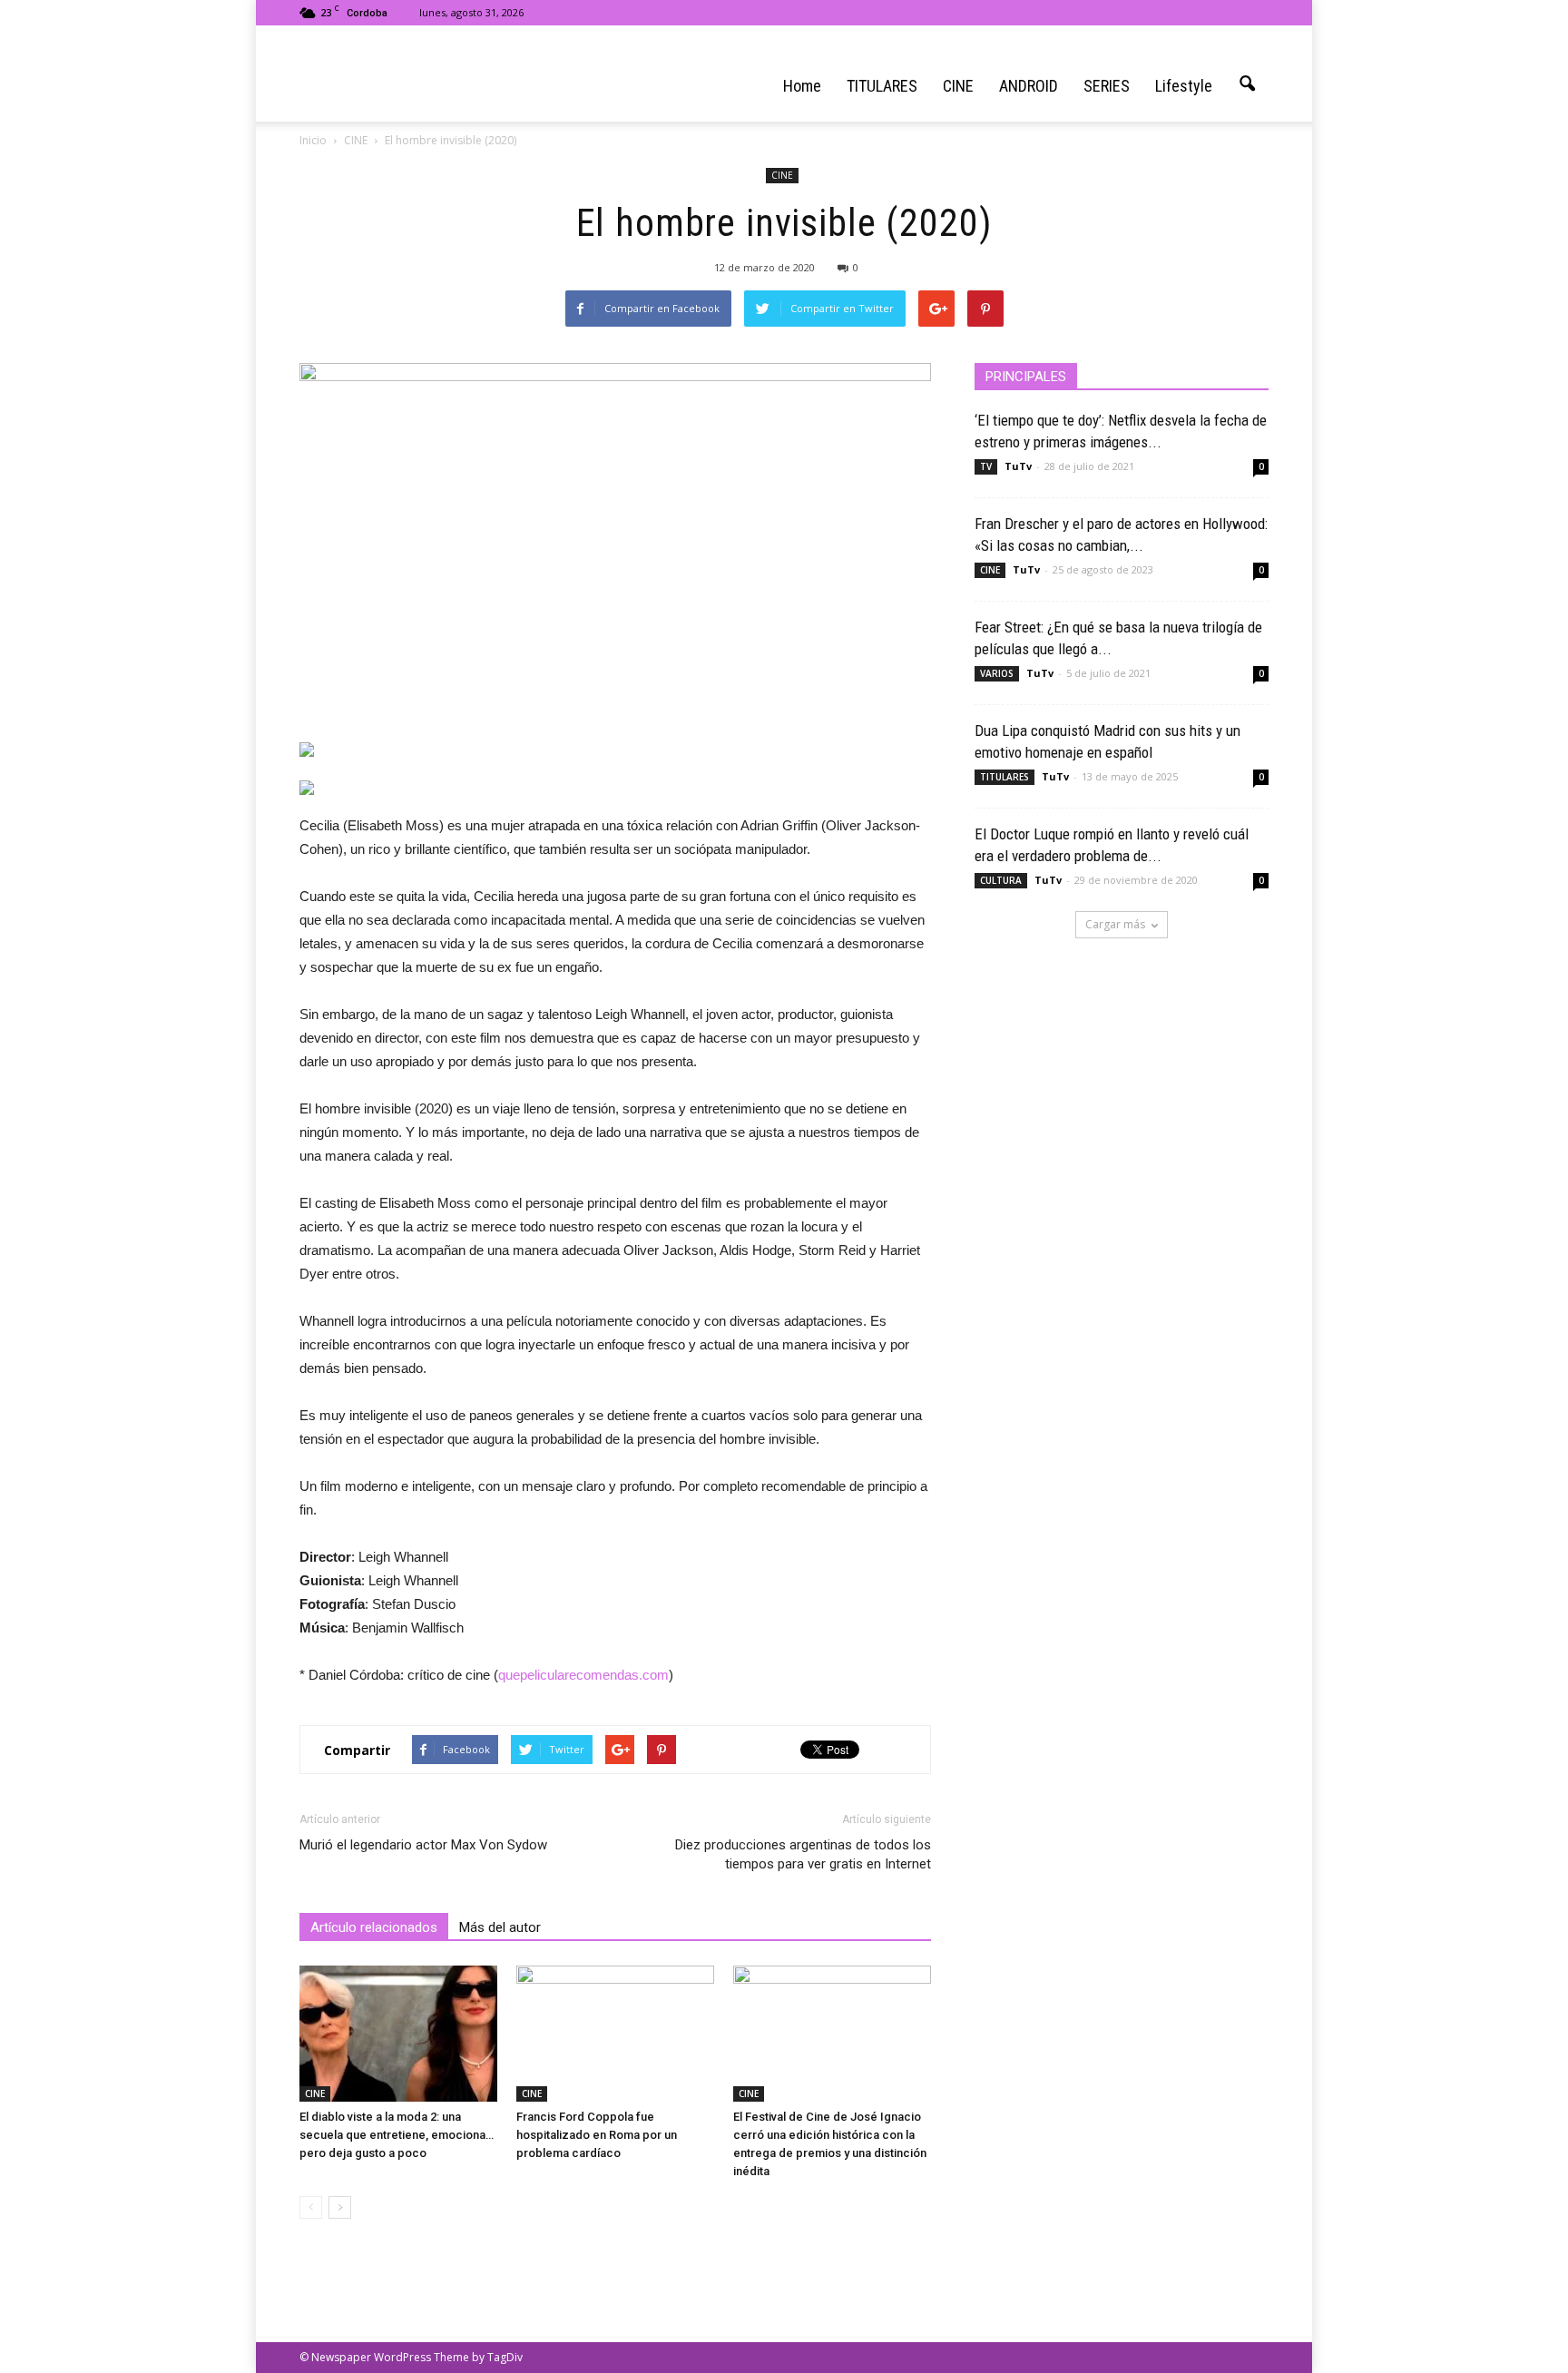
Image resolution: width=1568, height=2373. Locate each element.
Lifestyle (1184, 86)
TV (986, 466)
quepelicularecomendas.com (583, 1675)
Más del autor (500, 1927)
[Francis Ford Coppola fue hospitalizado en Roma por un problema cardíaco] (615, 2034)
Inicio (313, 140)
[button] (1247, 84)
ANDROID (1029, 86)
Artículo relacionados (374, 1927)
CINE (958, 86)
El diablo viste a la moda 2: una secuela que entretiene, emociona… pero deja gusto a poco (397, 2135)
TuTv (1018, 466)
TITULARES (882, 86)
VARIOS (997, 673)
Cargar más (1115, 924)
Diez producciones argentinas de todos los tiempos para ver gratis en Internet (803, 1854)
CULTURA (1001, 880)
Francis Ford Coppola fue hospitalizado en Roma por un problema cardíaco (597, 2135)
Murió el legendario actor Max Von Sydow (423, 1845)
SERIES (1107, 86)
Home (802, 86)
